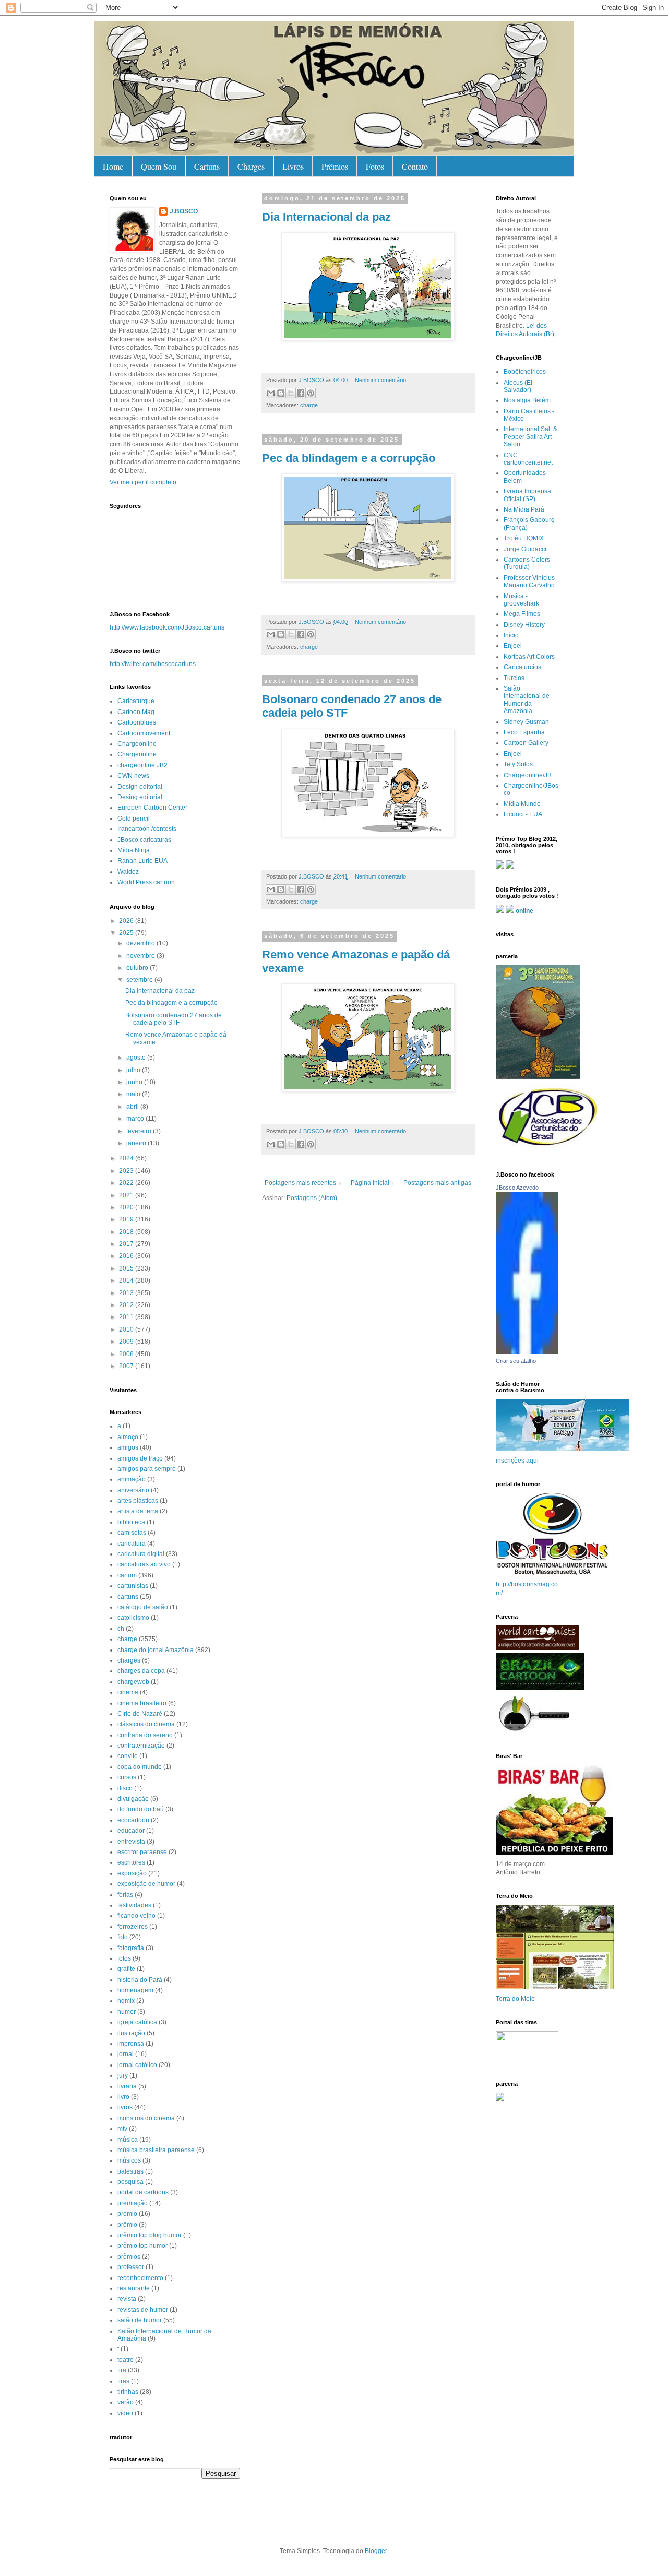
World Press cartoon (146, 882)
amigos (128, 1447)
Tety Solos (518, 764)
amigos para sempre (147, 1469)
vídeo (125, 2413)
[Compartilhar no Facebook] (301, 393)
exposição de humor (146, 1884)
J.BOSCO (184, 211)
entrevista (131, 1842)
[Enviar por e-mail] (271, 393)
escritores (131, 1862)
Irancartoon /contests (147, 829)
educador (131, 1831)
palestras (130, 2171)
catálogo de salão (143, 1607)
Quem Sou (159, 166)
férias (125, 1895)
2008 (127, 1354)
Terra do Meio (515, 1999)
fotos (124, 1958)
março (136, 1119)
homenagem (135, 1990)
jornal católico (137, 2065)
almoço (128, 1437)
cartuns (128, 1597)
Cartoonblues (137, 722)
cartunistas (133, 1586)
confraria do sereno (145, 1735)
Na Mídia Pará (524, 509)
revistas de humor (143, 2310)
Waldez (128, 872)
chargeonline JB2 (142, 765)
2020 (127, 1207)
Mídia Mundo (522, 804)
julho (134, 1070)
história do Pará (140, 1980)
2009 (127, 1342)
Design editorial (140, 787)
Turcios (514, 678)
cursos (127, 1777)
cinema (128, 1692)
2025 (127, 933)
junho (135, 1082)
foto (123, 1937)
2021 (127, 1195)
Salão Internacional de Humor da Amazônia (527, 700)
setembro (140, 980)
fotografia (131, 1948)
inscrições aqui (517, 1461)
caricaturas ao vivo (144, 1564)
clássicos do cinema (146, 1724)
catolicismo (133, 1618)
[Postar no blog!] (281, 393)
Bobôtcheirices (525, 372)
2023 (127, 1171)
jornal (126, 2054)
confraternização (141, 1746)
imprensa (131, 2044)
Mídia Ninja (134, 850)
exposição (132, 1873)
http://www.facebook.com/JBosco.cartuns (167, 627)
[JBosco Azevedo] (527, 1352)
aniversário (133, 1490)
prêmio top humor (142, 2246)
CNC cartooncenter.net (528, 459)
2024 (127, 1158)
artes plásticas (138, 1501)
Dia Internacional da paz (326, 217)
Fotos (375, 166)
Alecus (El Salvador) (518, 386)
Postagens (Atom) (312, 1198)
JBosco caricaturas (144, 840)
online (524, 911)
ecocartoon (133, 1820)
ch (121, 1629)
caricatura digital (141, 1554)
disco (125, 1788)
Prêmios (335, 166)
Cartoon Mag (136, 712)
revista (127, 2299)
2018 (127, 1232)
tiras (123, 2381)
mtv (122, 2129)
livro (123, 2097)
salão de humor (140, 2320)
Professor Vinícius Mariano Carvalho (529, 581)
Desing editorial (140, 797)
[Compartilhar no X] (291, 393)
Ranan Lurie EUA (142, 861)
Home (113, 166)
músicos (129, 2160)
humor (127, 2012)
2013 (127, 1293)
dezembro (141, 943)
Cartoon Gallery (526, 743)
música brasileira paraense (156, 2150)
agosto (137, 1058)
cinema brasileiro (142, 1703)
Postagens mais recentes (300, 1183)
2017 (127, 1244)
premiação (133, 2203)
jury (123, 2075)
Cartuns (207, 166)
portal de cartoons (143, 2192)
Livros (293, 166)
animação (132, 1479)
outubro (138, 968)
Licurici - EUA (523, 814)
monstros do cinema (146, 2118)
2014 (127, 1280)
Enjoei (513, 646)
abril (133, 1107)
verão (126, 2402)
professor (131, 2267)
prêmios (129, 2257)
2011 (127, 1317)
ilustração (131, 2033)
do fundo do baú (141, 1809)
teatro (126, 2360)
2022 (127, 1183)
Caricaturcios (522, 667)
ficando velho (136, 1916)
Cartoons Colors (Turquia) (527, 563)
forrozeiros (133, 1927)
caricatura (132, 1544)
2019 (127, 1219)
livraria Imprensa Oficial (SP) (527, 495)
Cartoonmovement (144, 733)
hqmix (126, 2001)
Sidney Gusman (526, 722)
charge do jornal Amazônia (156, 1650)
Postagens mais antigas (437, 1183)
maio (134, 1094)
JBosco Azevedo (517, 1188)
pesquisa (130, 2182)
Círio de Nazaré (140, 1714)
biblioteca (131, 1522)
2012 (127, 1305)
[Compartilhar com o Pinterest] (311, 393)
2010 (127, 1329)
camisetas (132, 1533)
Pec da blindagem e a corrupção (349, 458)
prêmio (127, 2225)
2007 (127, 1366)
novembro (141, 956)
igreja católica (137, 2022)
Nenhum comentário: (381, 380)
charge (309, 405)
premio (127, 2214)
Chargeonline (137, 744)
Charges (251, 166)
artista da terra (138, 1511)
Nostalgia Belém (527, 400)
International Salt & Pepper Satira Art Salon (530, 437)
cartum (127, 1575)
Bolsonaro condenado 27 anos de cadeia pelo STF (174, 1019)
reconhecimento (140, 2278)
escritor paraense (142, 1852)
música (128, 2140)
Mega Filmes (522, 614)
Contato (415, 166)
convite (128, 1756)
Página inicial (370, 1183)
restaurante (134, 2288)
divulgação (133, 1799)
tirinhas (128, 2392)
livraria (127, 2086)
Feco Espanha (524, 732)
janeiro (137, 1143)
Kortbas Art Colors (529, 657)
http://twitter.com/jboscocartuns (153, 664)
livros (125, 2107)
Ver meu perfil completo (143, 482)
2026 (127, 921)
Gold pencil (134, 818)
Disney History (524, 625)
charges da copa (141, 1671)
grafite (126, 1969)
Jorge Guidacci (525, 549)
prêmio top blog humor (150, 2235)
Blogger (376, 2551)
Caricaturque (136, 701)
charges (129, 1660)
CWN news (133, 776)
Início (511, 635)
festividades (134, 1905)
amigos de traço (140, 1458)
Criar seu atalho (516, 1361)
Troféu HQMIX (524, 538)
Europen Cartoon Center (152, 808)
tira (122, 2370)
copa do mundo (140, 1767)
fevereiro (140, 1131)
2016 (127, 1256)
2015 (127, 1268)
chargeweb (133, 1682)
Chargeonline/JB (528, 775)
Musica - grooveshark (521, 600)
